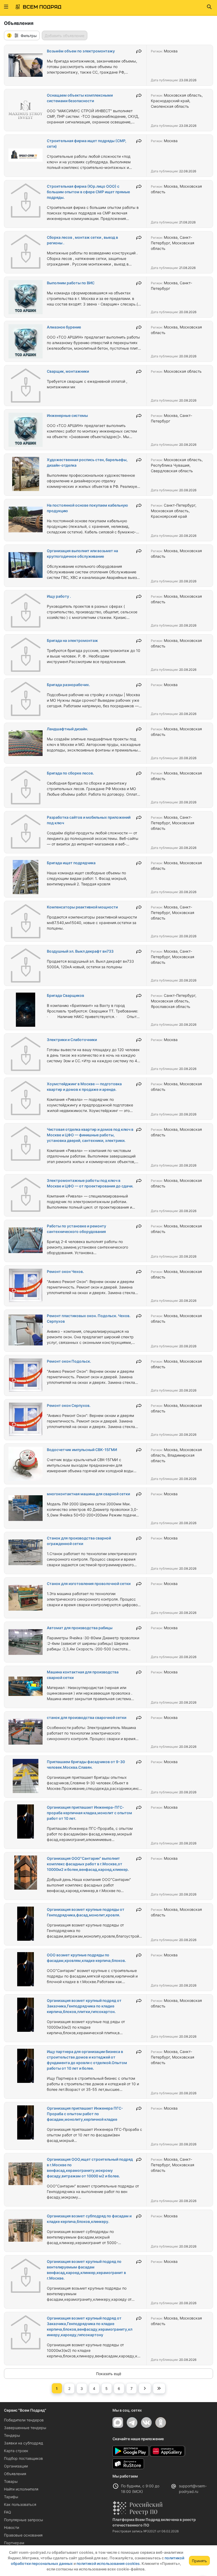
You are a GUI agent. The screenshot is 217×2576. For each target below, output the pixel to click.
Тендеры (12, 2435)
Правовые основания (23, 2535)
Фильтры (22, 35)
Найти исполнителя (21, 2489)
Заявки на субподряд (24, 2443)
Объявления (15, 2474)
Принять (199, 2561)
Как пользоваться (20, 2504)
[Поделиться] (139, 51)
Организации (16, 2466)
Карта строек (16, 2451)
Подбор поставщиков (23, 2458)
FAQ (8, 2512)
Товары (11, 2481)
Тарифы (11, 2497)
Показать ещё (109, 2374)
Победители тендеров (24, 2420)
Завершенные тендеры (25, 2428)
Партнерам (14, 2543)
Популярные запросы (24, 2520)
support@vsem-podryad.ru (193, 2489)
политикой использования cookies (108, 2563)
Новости (12, 2527)
